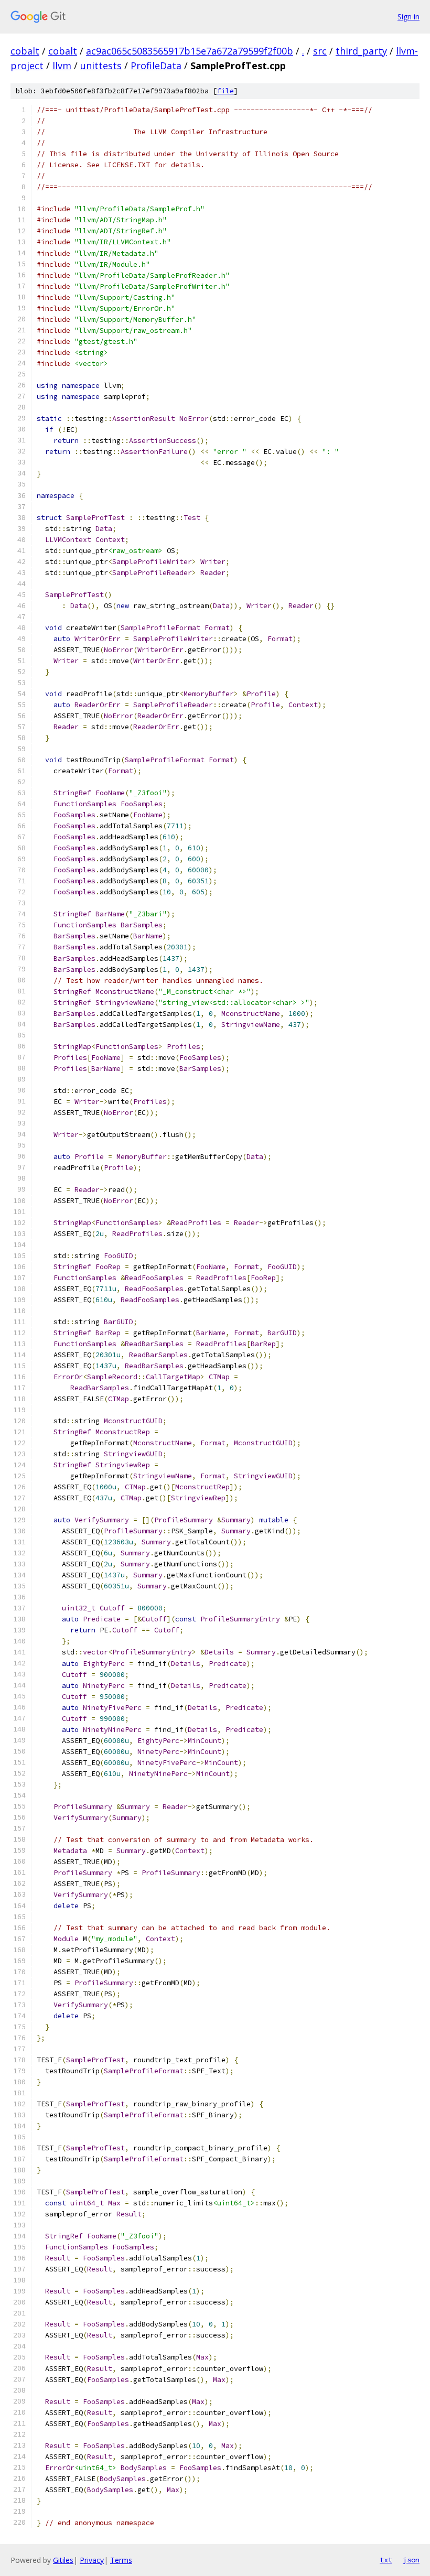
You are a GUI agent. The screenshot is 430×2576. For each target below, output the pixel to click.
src (320, 51)
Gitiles (63, 2560)
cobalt (25, 51)
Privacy (92, 2560)
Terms (121, 2560)
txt (386, 2560)
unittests (101, 66)
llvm (62, 66)
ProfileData (156, 66)
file (225, 91)
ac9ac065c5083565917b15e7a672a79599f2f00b (190, 51)
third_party (361, 51)
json (411, 2560)
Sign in (408, 17)
